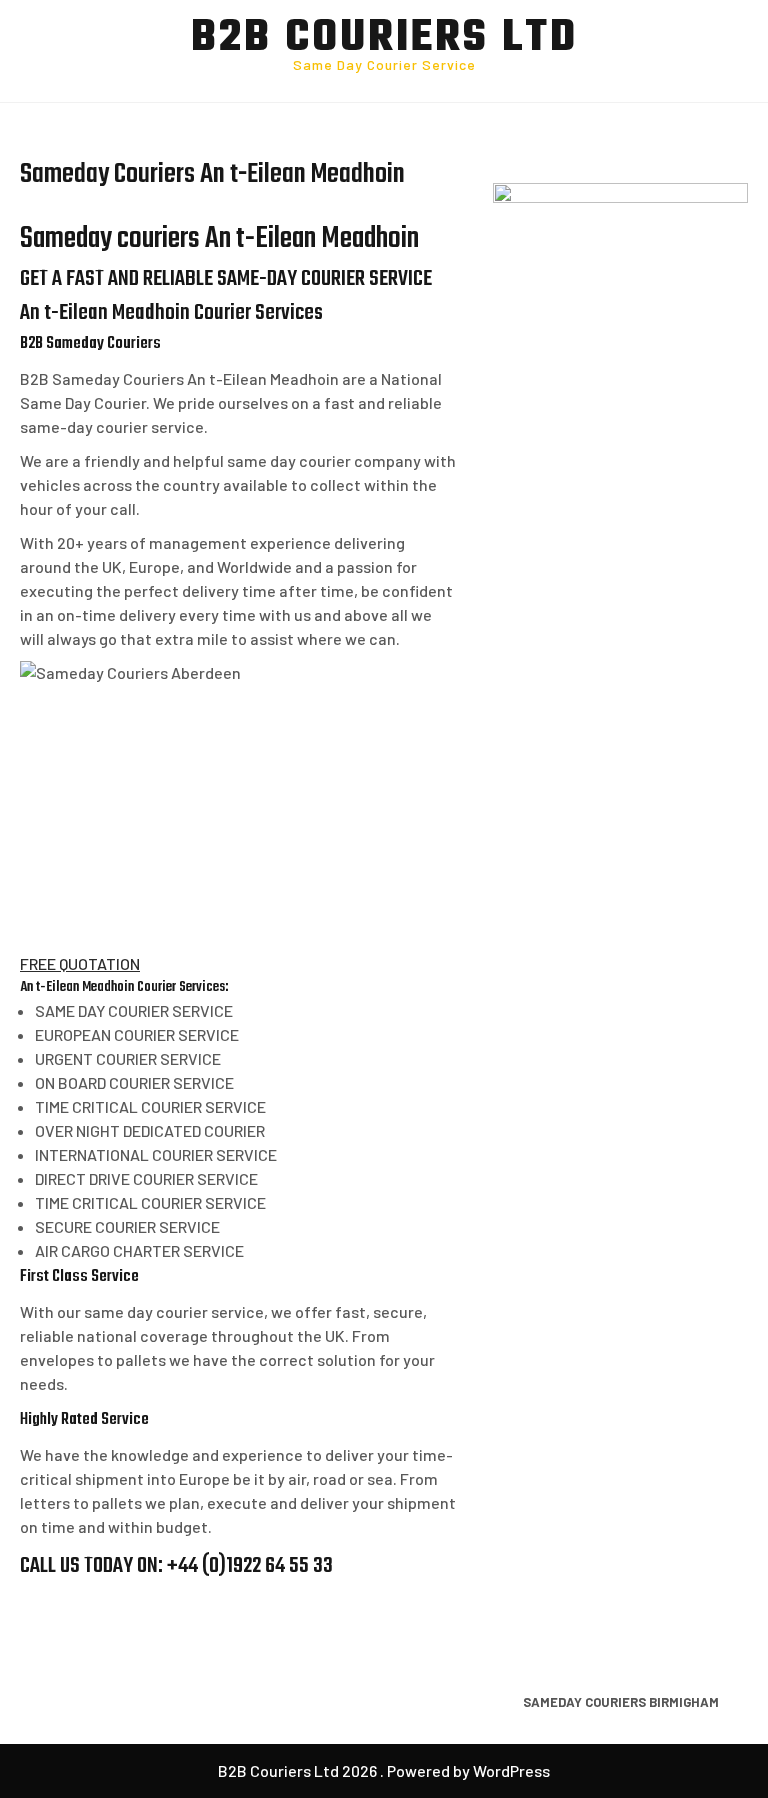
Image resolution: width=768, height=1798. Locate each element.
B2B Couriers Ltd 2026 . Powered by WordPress (384, 1770)
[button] (80, 963)
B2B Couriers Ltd (384, 39)
